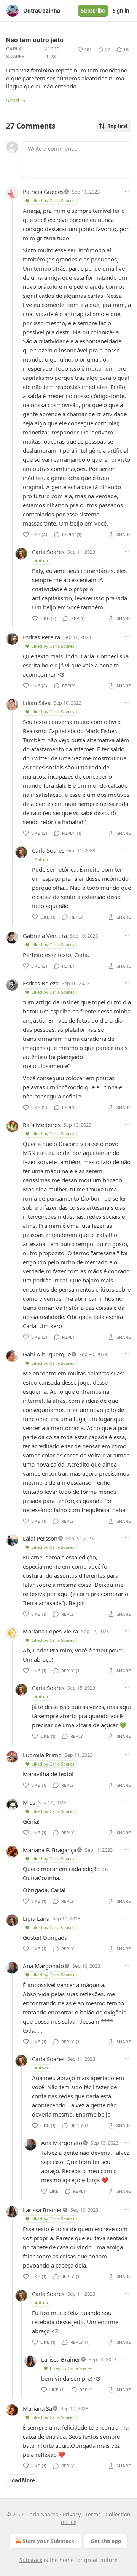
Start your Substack (49, 2541)
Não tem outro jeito (35, 40)
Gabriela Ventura (45, 936)
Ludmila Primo (42, 1755)
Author (42, 561)
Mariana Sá (37, 2408)
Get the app (106, 2541)
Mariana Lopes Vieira (50, 1631)
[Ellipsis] (127, 191)
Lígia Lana (36, 1918)
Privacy (72, 2514)
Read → (16, 100)
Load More (22, 2480)
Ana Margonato (43, 1966)
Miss (29, 1802)
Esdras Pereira (41, 637)
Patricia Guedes (43, 192)
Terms (93, 2514)
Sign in (121, 11)
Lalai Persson (40, 1538)
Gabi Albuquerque (47, 1354)
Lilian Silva (37, 703)
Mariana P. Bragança (50, 1850)
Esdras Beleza (41, 983)
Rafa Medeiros (42, 1125)
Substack (31, 2560)
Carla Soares (16, 53)
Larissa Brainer (42, 2210)
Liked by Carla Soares (53, 201)
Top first (118, 126)
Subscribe (93, 11)
